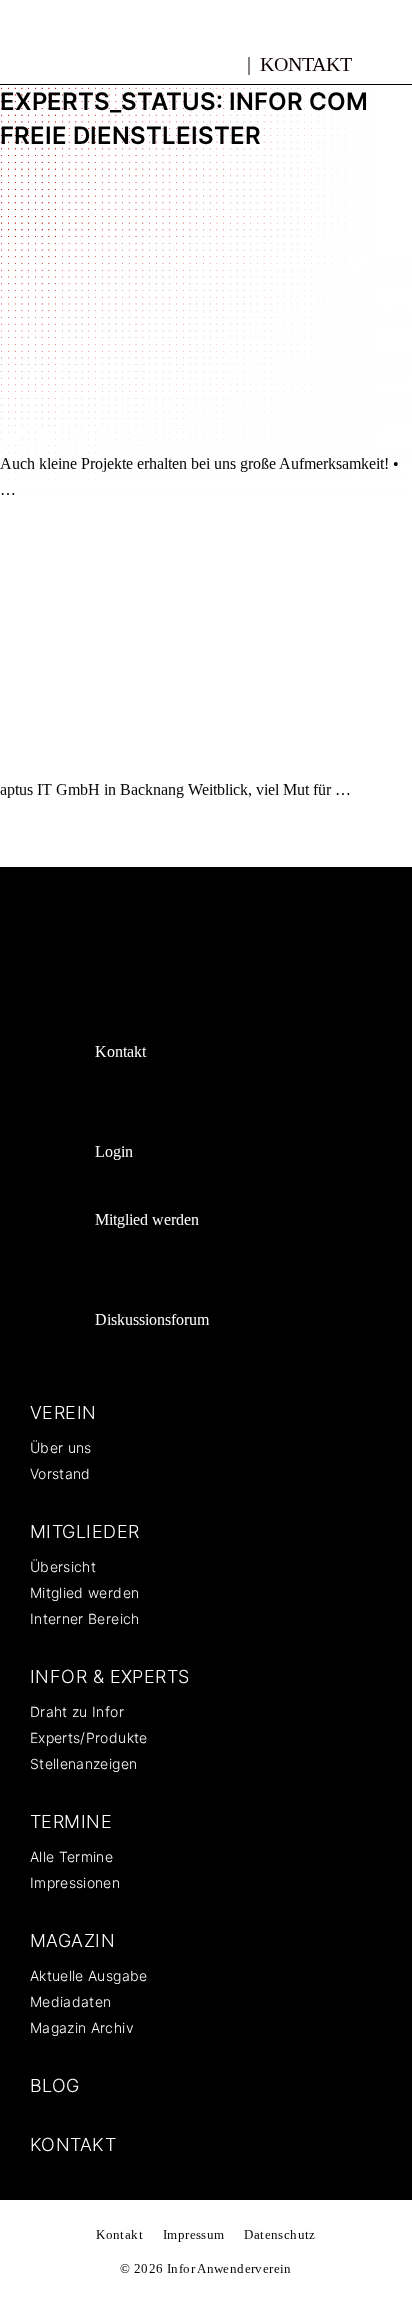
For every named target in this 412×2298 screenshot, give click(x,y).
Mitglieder (85, 1531)
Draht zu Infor (77, 1711)
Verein (63, 1412)
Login (114, 1151)
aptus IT (59, 761)
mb (225, 61)
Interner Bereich (85, 1618)
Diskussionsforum (152, 1319)
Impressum (194, 2234)
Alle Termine (71, 1856)
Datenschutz (279, 2234)
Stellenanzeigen (83, 1763)
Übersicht (63, 1566)
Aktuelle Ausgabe (89, 1975)
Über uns (61, 1447)
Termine (71, 1821)
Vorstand (60, 1473)
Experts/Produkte (89, 1737)
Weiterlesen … (359, 2254)
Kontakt (306, 64)
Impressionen (75, 1882)
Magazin (72, 1940)
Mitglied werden (147, 1219)
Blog (55, 2085)
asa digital (81, 435)
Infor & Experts (110, 1676)
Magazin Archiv (82, 2027)
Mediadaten (71, 2001)
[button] (389, 63)
